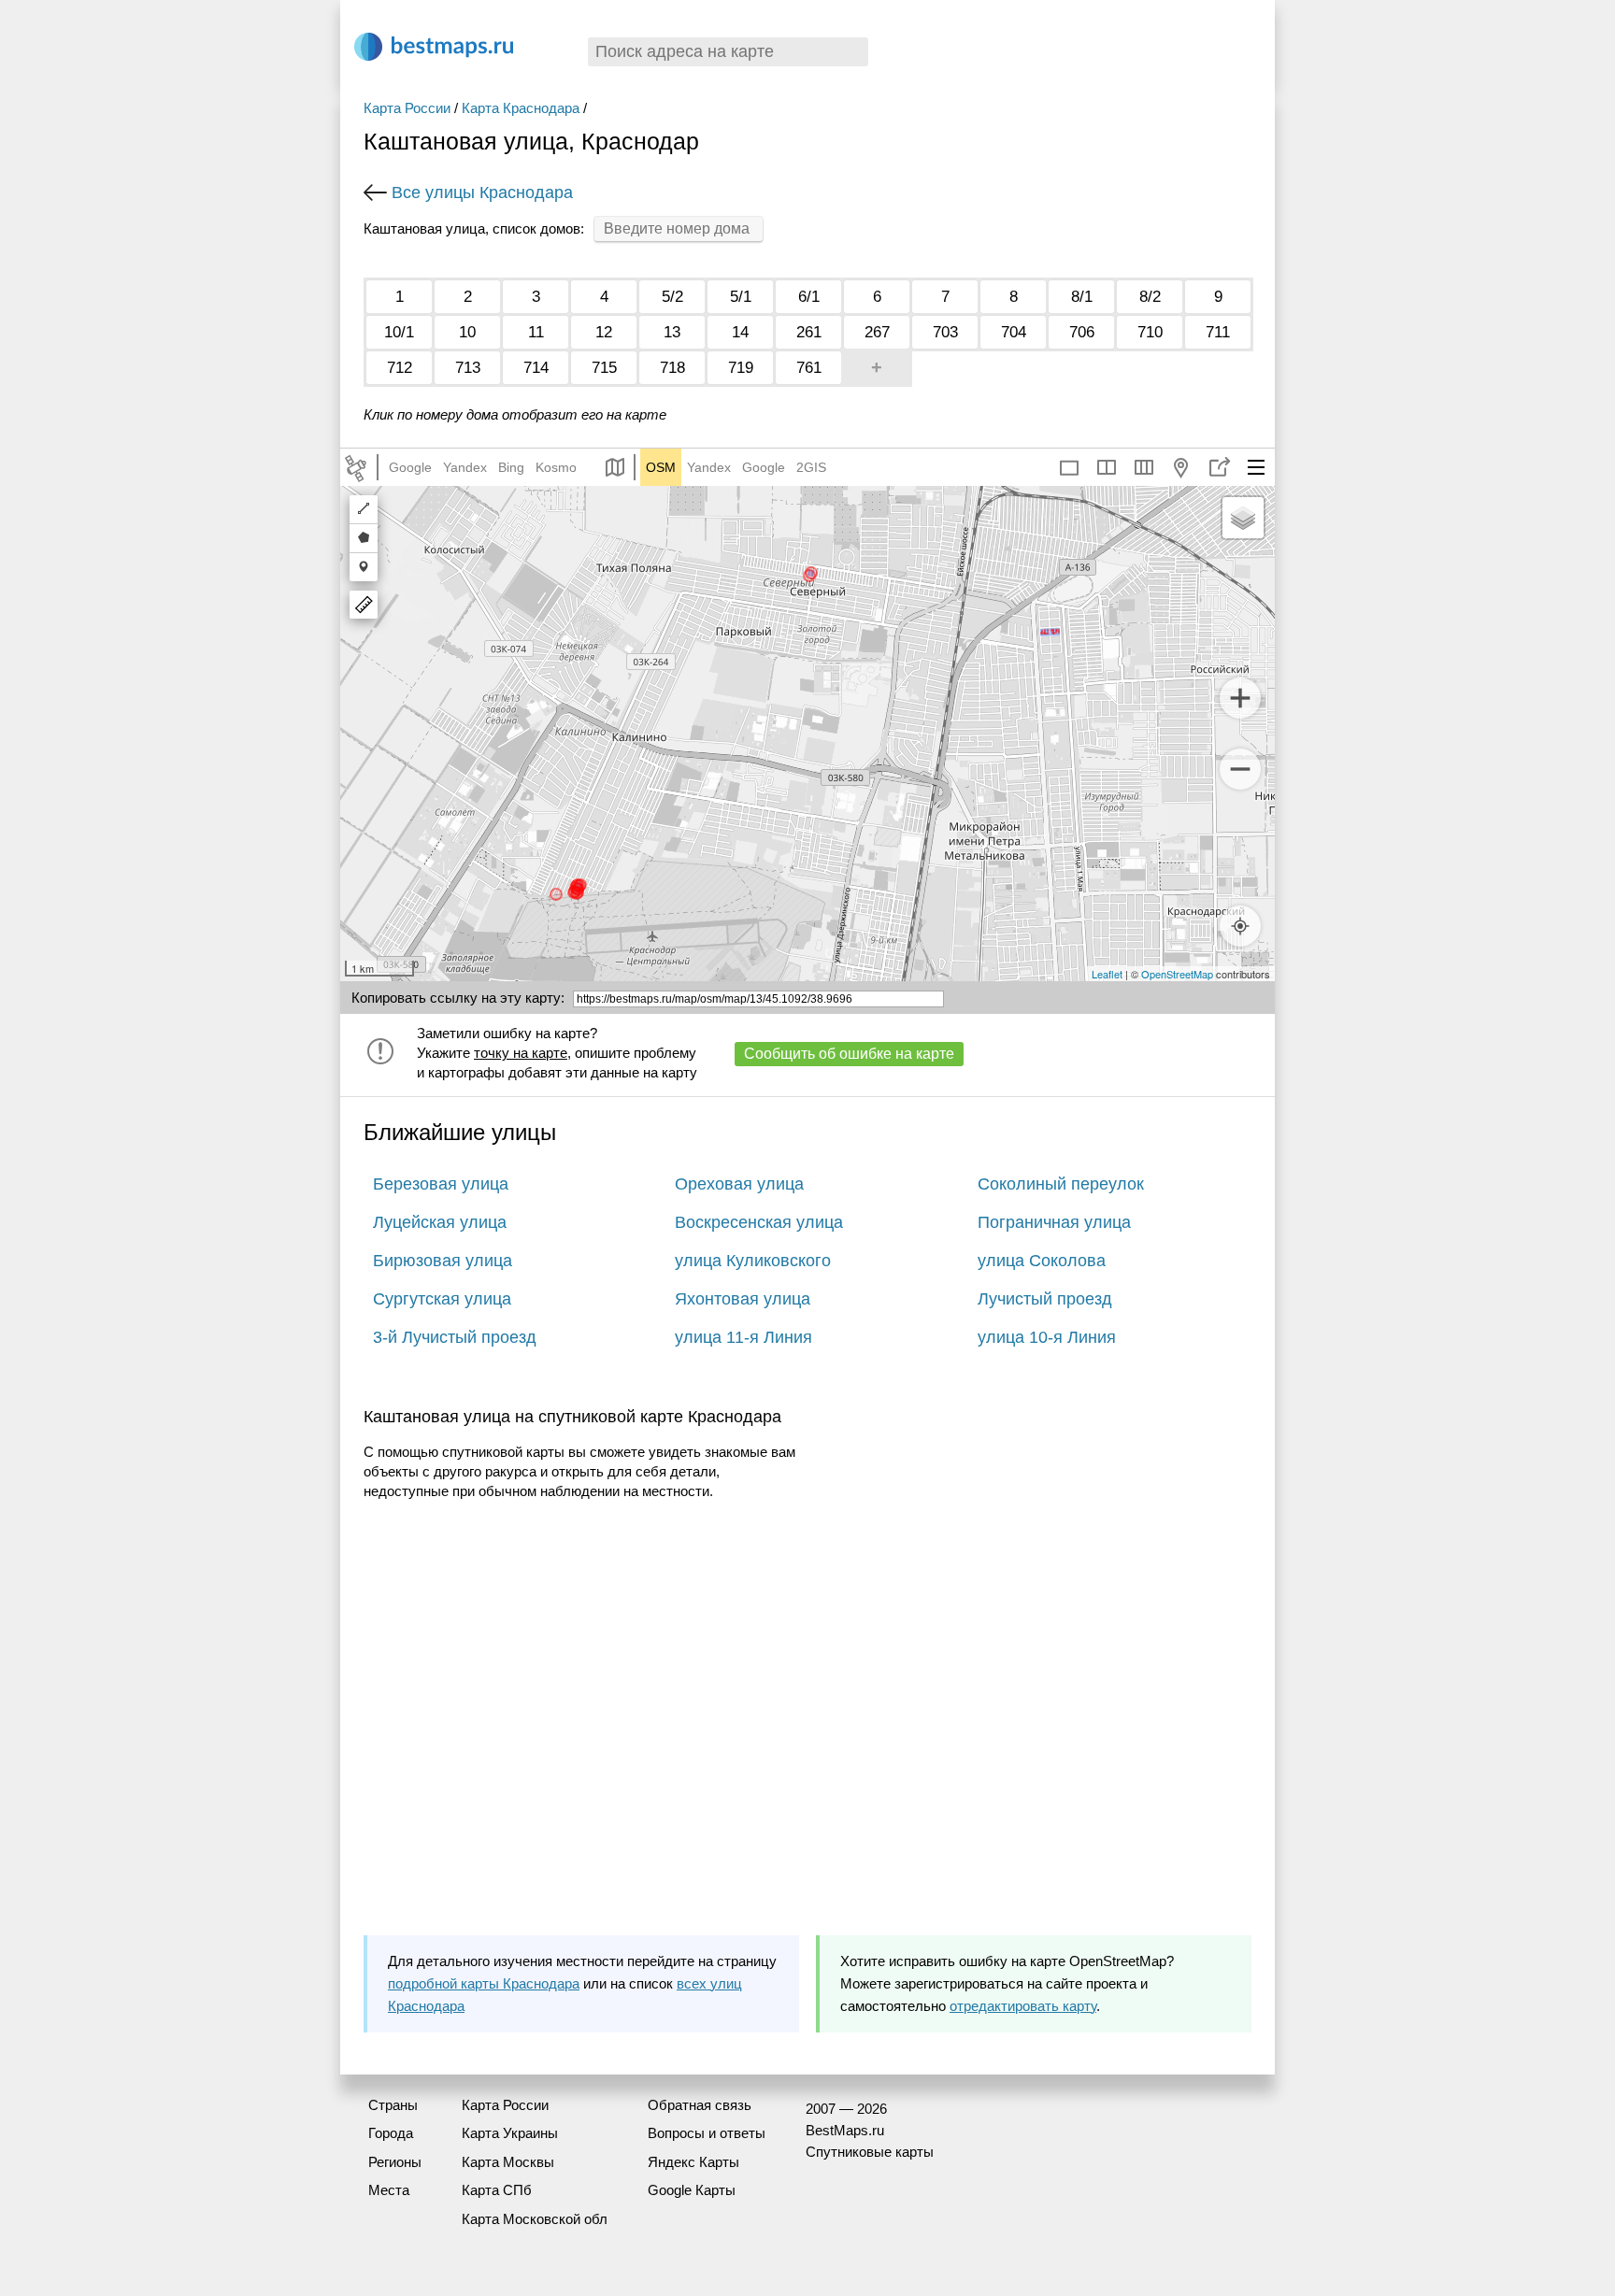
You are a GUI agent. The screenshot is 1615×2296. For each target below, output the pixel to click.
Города (391, 2133)
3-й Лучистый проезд (455, 1337)
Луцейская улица (440, 1222)
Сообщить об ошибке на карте (849, 1054)
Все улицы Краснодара (482, 193)
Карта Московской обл (535, 2219)
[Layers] (1243, 518)
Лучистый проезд (1045, 1299)
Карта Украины (510, 2133)
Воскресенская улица (759, 1222)
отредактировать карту (1023, 2006)
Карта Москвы (508, 2162)
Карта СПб (497, 2190)
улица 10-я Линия (1047, 1337)
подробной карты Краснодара (484, 1983)
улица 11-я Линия (743, 1337)
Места (389, 2190)
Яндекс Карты (693, 2162)
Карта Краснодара (521, 108)
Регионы (395, 2162)
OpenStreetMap (1177, 974)
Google (410, 467)
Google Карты (692, 2190)
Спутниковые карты (870, 2152)
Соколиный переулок (1061, 1184)
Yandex (465, 467)
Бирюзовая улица (443, 1261)
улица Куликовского (753, 1261)
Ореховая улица (739, 1184)
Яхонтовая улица (743, 1299)
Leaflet (1107, 974)
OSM (661, 467)
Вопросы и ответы (707, 2133)
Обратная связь (700, 2105)
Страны (393, 2105)
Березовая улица (441, 1184)
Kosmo (556, 467)
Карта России (407, 108)
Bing (511, 467)
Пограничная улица (1054, 1222)
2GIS (811, 467)
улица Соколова (1042, 1261)
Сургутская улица (442, 1299)
